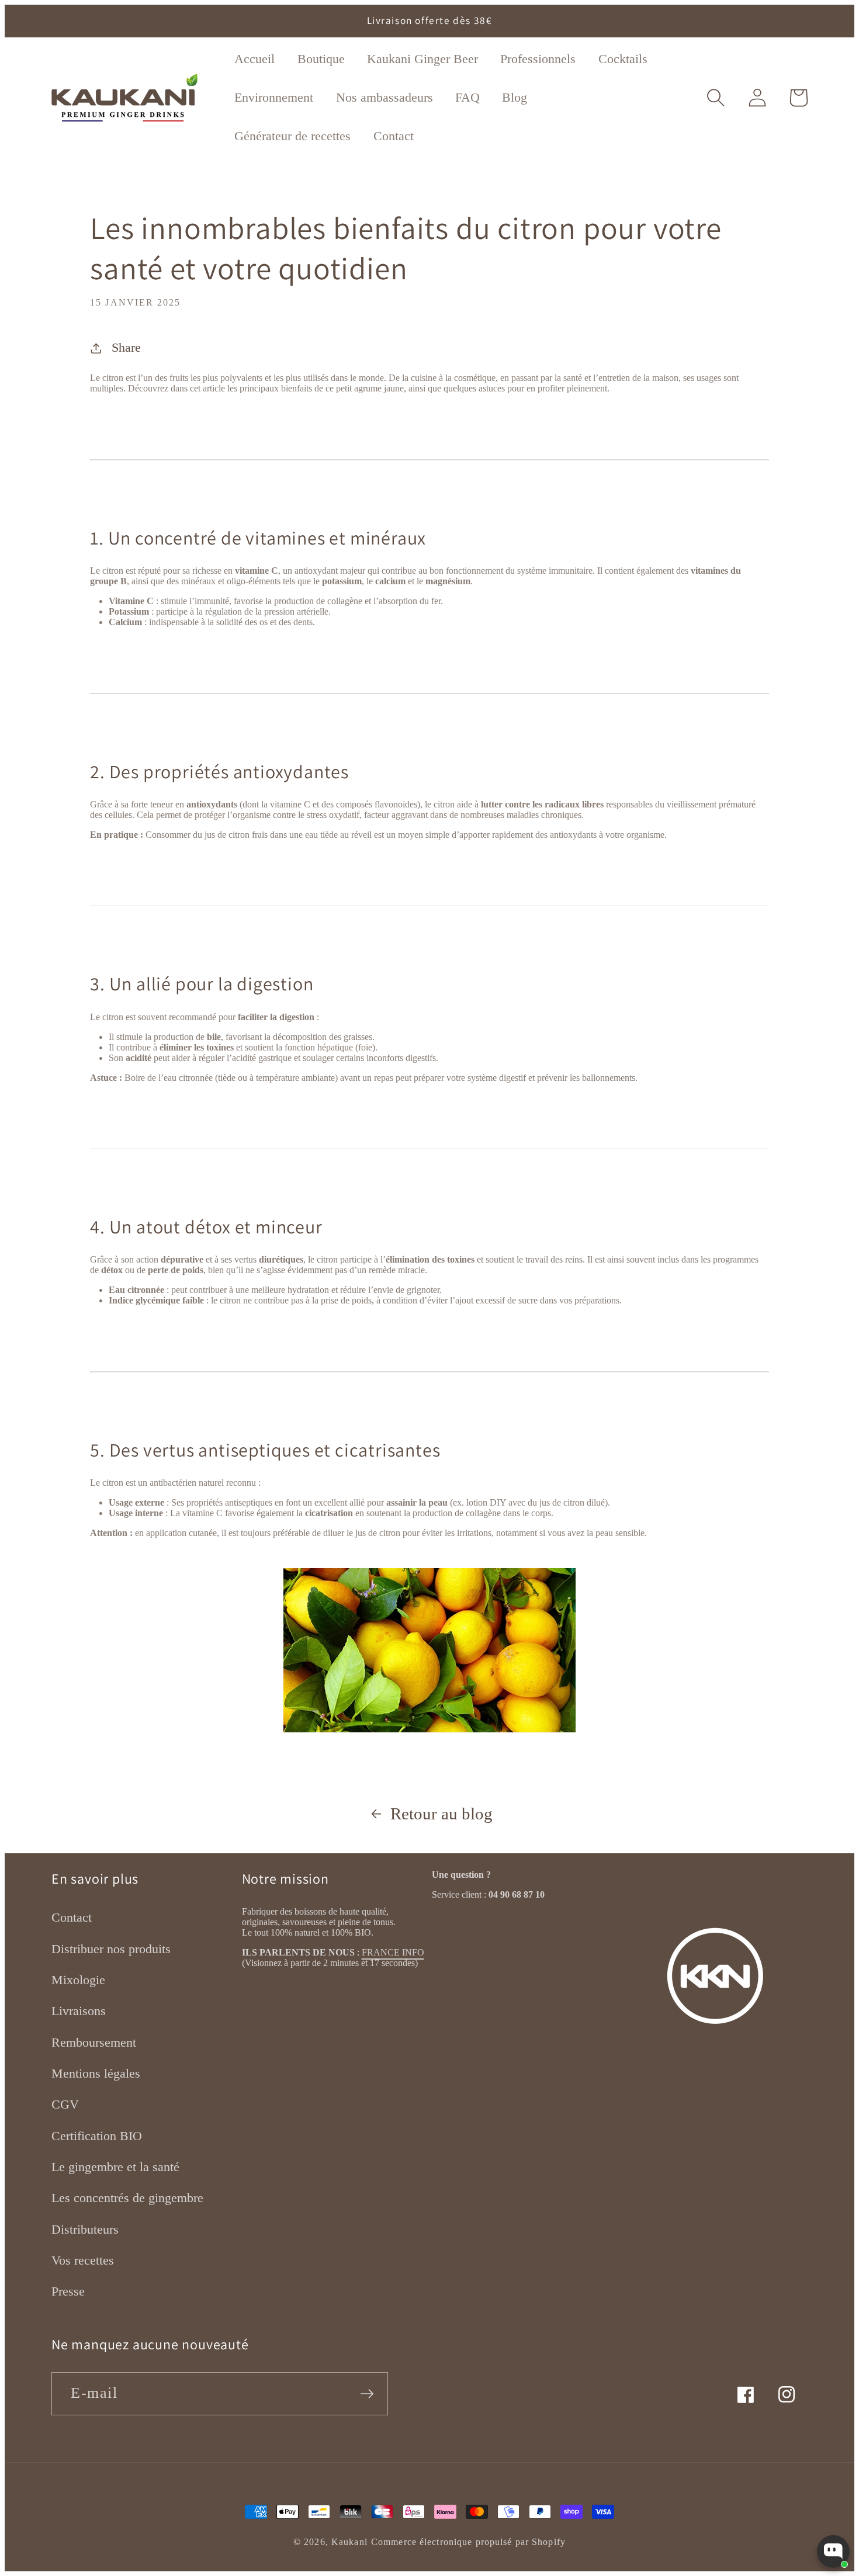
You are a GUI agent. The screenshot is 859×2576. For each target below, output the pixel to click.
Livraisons (79, 2011)
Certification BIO (97, 2136)
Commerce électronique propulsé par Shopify (468, 2542)
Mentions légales (96, 2073)
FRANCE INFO (393, 1952)
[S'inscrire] (367, 2394)
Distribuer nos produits (111, 1949)
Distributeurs (85, 2229)
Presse (68, 2291)
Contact (72, 1917)
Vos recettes (83, 2260)
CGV (65, 2104)
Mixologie (78, 1980)
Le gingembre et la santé (115, 2167)
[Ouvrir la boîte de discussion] (833, 2551)
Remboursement (94, 2042)
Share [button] (126, 347)
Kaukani (349, 2542)
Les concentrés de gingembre (127, 2198)
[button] (716, 98)
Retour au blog (441, 1814)
